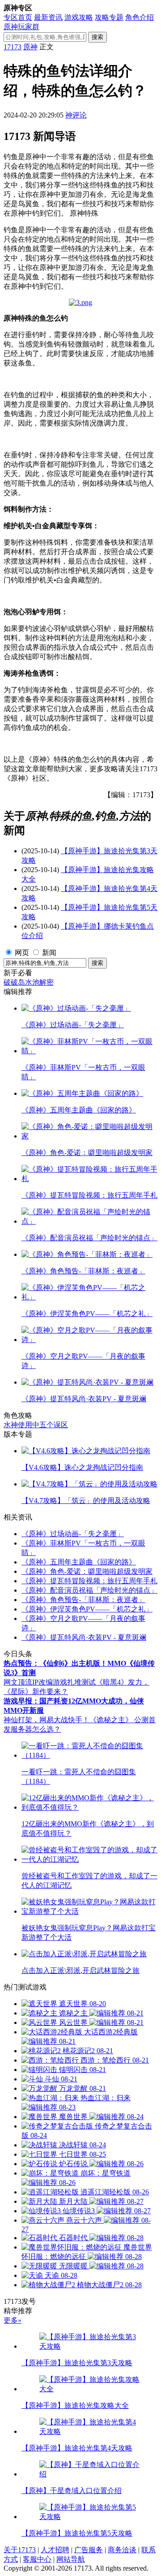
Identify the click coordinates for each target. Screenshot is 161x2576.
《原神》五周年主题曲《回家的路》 (79, 1562)
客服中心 (37, 2559)
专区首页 (18, 17)
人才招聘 (55, 2550)
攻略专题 (109, 17)
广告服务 (89, 2550)
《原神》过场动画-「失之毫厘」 (73, 1534)
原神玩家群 (21, 27)
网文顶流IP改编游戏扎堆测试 (50, 1682)
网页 (22, 953)
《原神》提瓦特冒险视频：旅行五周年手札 (89, 1581)
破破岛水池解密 (29, 982)
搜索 (97, 37)
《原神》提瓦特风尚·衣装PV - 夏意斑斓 (84, 1637)
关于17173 (20, 2550)
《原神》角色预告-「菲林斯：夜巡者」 (83, 1600)
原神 (30, 47)
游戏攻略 (79, 17)
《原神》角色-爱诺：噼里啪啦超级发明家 (87, 1571)
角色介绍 (140, 17)
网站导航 (71, 2559)
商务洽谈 (122, 2550)
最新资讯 (48, 17)
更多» (13, 2320)
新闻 (49, 953)
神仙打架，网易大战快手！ (47, 1720)
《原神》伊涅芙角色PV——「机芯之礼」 (87, 1609)
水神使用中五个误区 (36, 1425)
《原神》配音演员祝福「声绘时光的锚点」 (89, 1590)
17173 (13, 47)
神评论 (76, 115)
